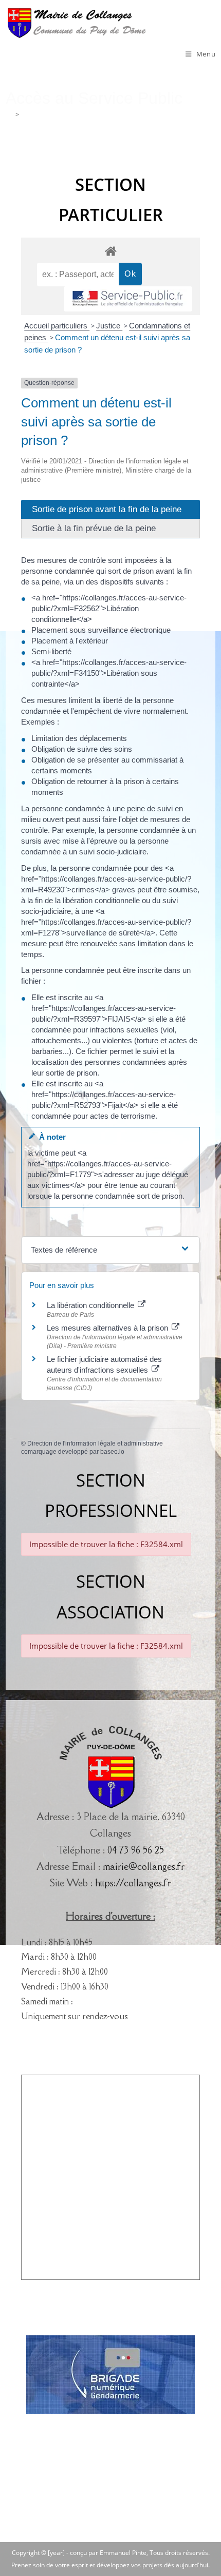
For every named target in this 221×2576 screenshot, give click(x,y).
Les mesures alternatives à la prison (108, 1328)
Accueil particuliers (57, 326)
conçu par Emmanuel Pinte (108, 2553)
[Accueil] (9, 114)
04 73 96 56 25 (136, 1850)
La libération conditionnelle (91, 1305)
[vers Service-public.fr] (128, 299)
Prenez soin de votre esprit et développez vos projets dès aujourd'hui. (110, 2565)
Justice (109, 326)
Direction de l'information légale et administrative (95, 1443)
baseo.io (112, 1452)
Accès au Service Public (57, 114)
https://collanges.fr (133, 1883)
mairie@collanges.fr (144, 1866)
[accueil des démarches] (111, 251)
